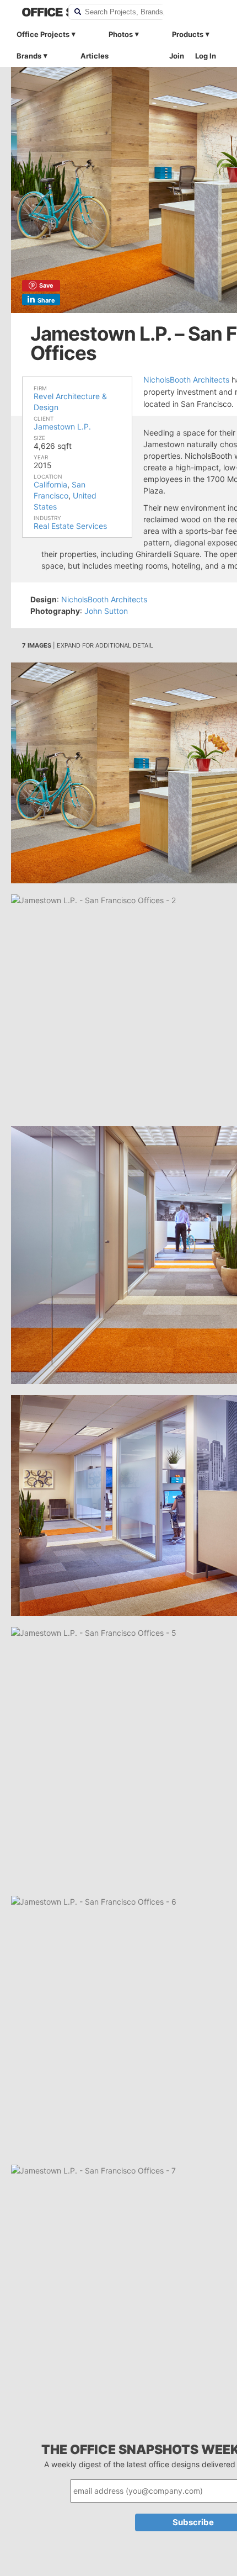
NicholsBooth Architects (186, 380)
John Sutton (106, 611)
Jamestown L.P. (62, 426)
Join (177, 56)
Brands (29, 56)
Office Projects (43, 34)
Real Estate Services (70, 526)
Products (188, 34)
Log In (206, 56)
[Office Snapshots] (38, 12)
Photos (121, 34)
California (50, 484)
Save (46, 285)
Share (46, 300)
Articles (95, 56)
